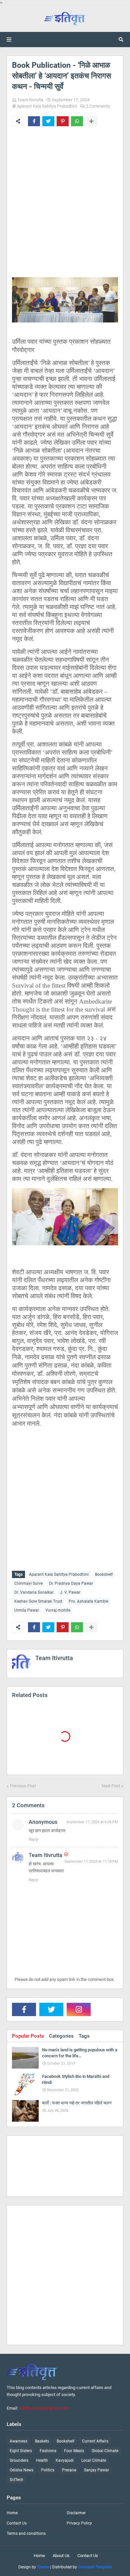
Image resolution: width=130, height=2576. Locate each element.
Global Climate (105, 2451)
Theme (43, 2567)
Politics (48, 2470)
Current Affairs (95, 2441)
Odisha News (21, 2470)
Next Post (111, 1786)
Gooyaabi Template (95, 2567)
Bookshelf (104, 1574)
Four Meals (74, 2451)
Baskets (42, 2441)
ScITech (16, 2480)
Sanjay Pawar (96, 2470)
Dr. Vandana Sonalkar (34, 1592)
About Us (61, 2556)
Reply (33, 1839)
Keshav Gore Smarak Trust (38, 1601)
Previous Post (23, 1786)
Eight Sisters (21, 2451)
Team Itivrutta (30, 100)
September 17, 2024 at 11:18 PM (91, 1862)
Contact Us (17, 2523)
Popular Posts (28, 2036)
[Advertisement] (65, 208)
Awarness (18, 2441)
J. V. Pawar (70, 1592)
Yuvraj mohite (58, 1610)
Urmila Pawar (27, 1610)
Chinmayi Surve (28, 1583)
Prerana (69, 2470)
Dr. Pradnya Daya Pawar (71, 1583)
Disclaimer (76, 2513)
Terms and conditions (26, 2533)
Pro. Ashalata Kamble (88, 1601)
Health (42, 2460)
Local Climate (94, 2460)
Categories (61, 2036)
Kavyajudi (65, 2460)
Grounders (19, 2460)
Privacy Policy (79, 2523)
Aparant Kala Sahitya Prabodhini (47, 106)
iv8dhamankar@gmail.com (44, 2408)
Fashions (48, 2451)
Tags (84, 2036)
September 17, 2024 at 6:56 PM (92, 1822)
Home (12, 2513)
